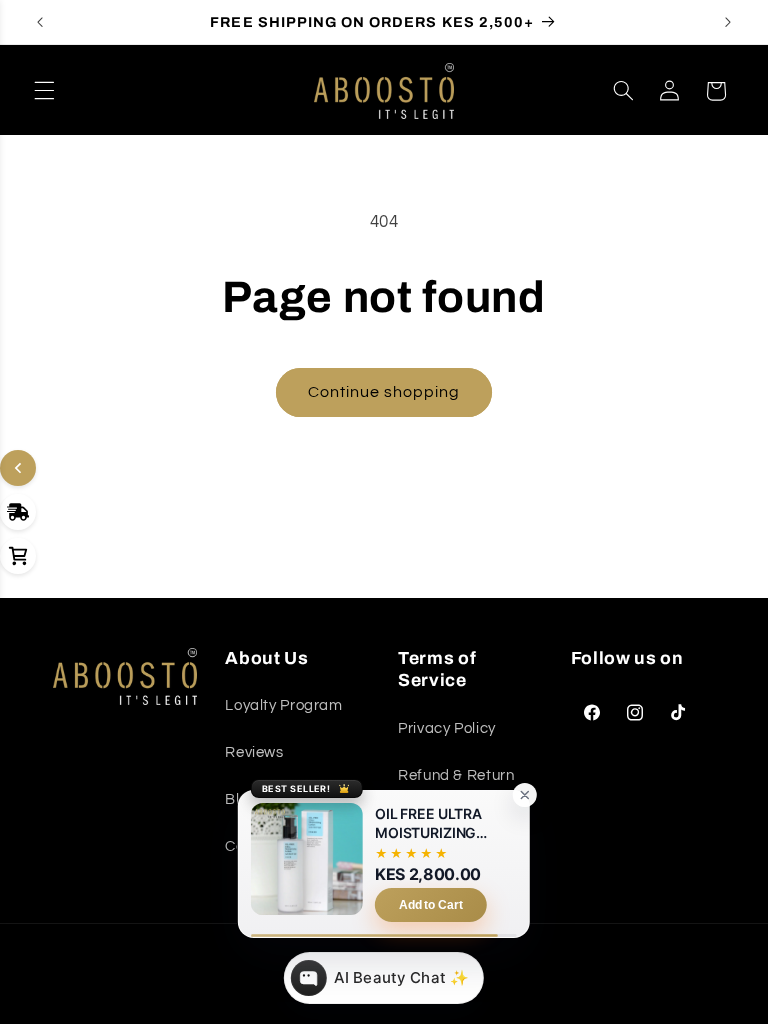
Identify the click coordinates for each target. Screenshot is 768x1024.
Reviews (254, 752)
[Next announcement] (728, 22)
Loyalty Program (283, 705)
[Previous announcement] (40, 22)
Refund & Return (456, 775)
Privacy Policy (447, 728)
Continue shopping (384, 392)
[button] (44, 91)
